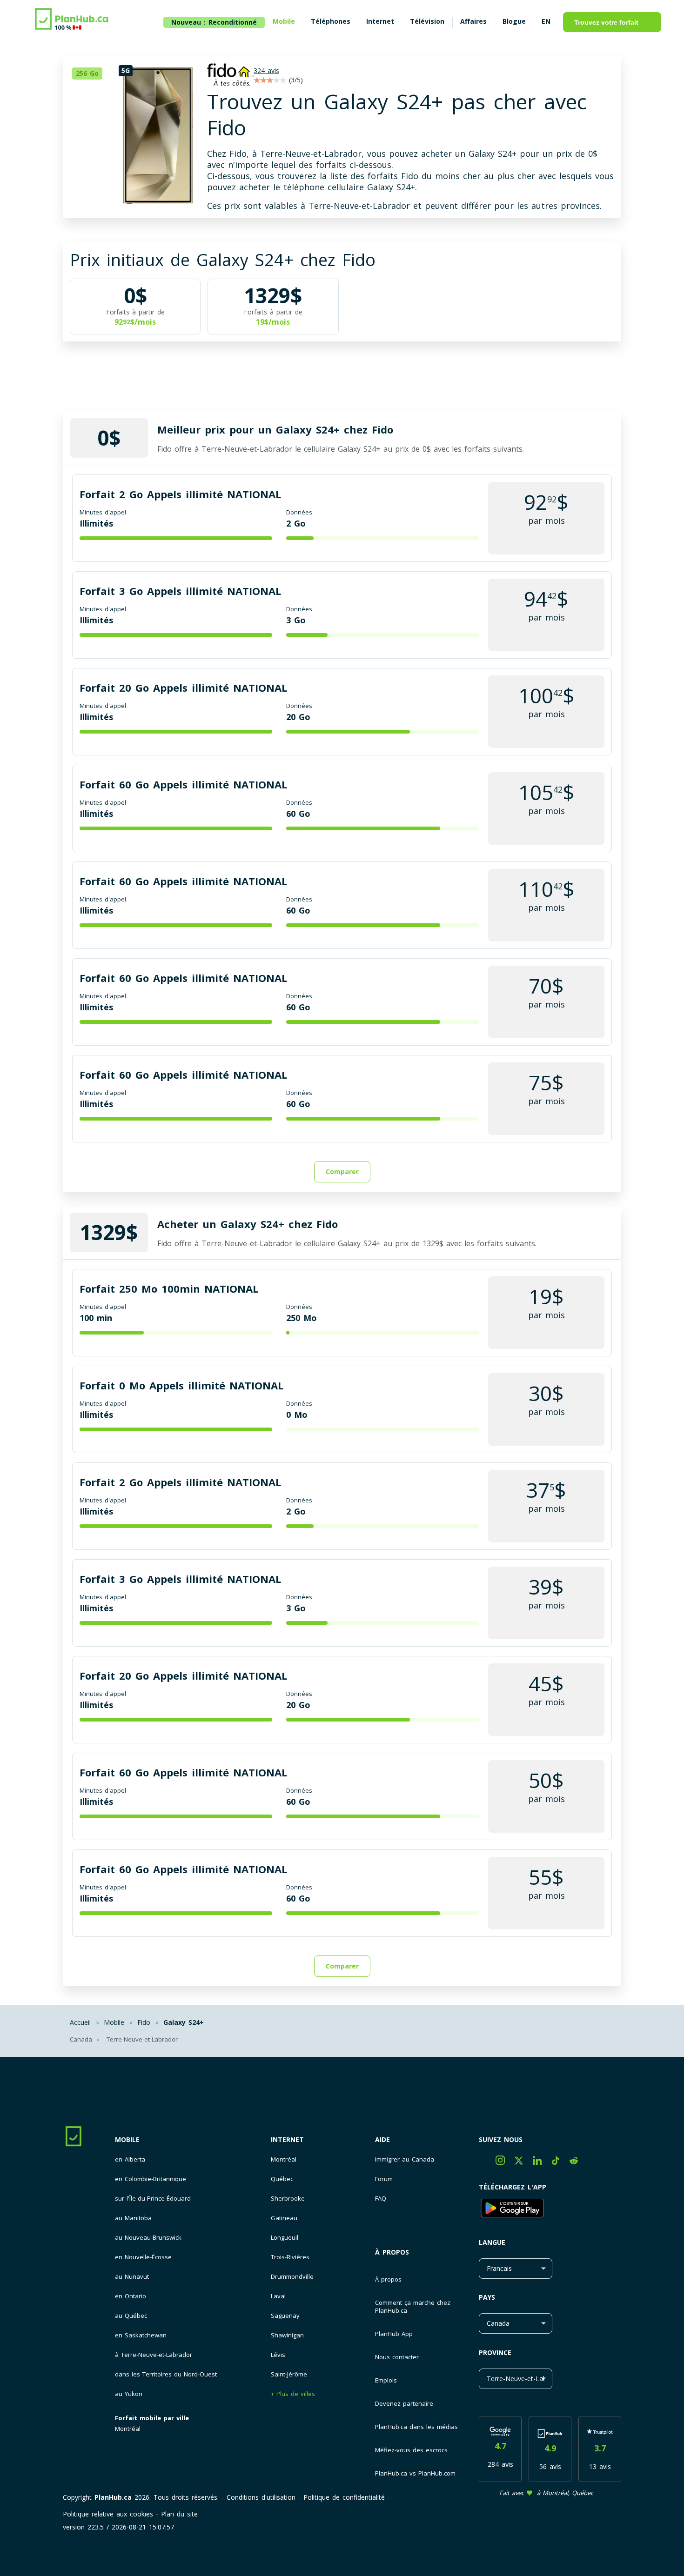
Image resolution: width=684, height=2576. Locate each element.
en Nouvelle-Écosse (143, 2257)
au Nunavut (132, 2277)
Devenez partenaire (404, 2403)
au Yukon (129, 2394)
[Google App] (550, 2209)
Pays (487, 2297)
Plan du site (179, 2514)
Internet (287, 2139)
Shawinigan (287, 2335)
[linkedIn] (542, 2162)
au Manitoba (133, 2218)
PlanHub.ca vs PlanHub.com (415, 2473)
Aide (382, 2139)
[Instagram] (505, 2162)
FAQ (381, 2199)
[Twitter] (524, 2162)
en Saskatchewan (141, 2335)
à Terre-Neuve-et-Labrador (154, 2355)
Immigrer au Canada (405, 2159)
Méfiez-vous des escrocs (411, 2450)
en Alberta (130, 2159)
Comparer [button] (342, 1171)
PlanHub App (394, 2334)
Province (495, 2352)
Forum (384, 2179)
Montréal (128, 2429)
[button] (91, 73)
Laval (278, 2296)
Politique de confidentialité (344, 2497)
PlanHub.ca (113, 2497)
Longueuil (285, 2238)
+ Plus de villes (293, 2394)
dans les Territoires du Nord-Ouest (166, 2374)
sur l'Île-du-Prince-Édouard (153, 2199)
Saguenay (285, 2316)
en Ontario (131, 2296)
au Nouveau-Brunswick (148, 2238)
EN (546, 21)
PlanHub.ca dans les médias (416, 2427)
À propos (392, 2252)
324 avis (266, 70)
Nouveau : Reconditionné (214, 22)
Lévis (278, 2355)
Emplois (386, 2380)
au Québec (131, 2316)
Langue (492, 2242)
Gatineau (284, 2218)
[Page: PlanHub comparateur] (72, 20)
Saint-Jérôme (289, 2374)
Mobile (127, 2139)
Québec (282, 2179)
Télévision (427, 21)
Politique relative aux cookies (108, 2514)
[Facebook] (487, 2162)
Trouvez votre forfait (606, 22)
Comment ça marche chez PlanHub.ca (413, 2306)
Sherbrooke (288, 2199)
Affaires (473, 21)
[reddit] (577, 2162)
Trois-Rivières (290, 2257)
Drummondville (292, 2277)
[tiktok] (560, 2162)
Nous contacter (397, 2357)
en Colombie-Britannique (151, 2179)
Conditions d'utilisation (261, 2497)
